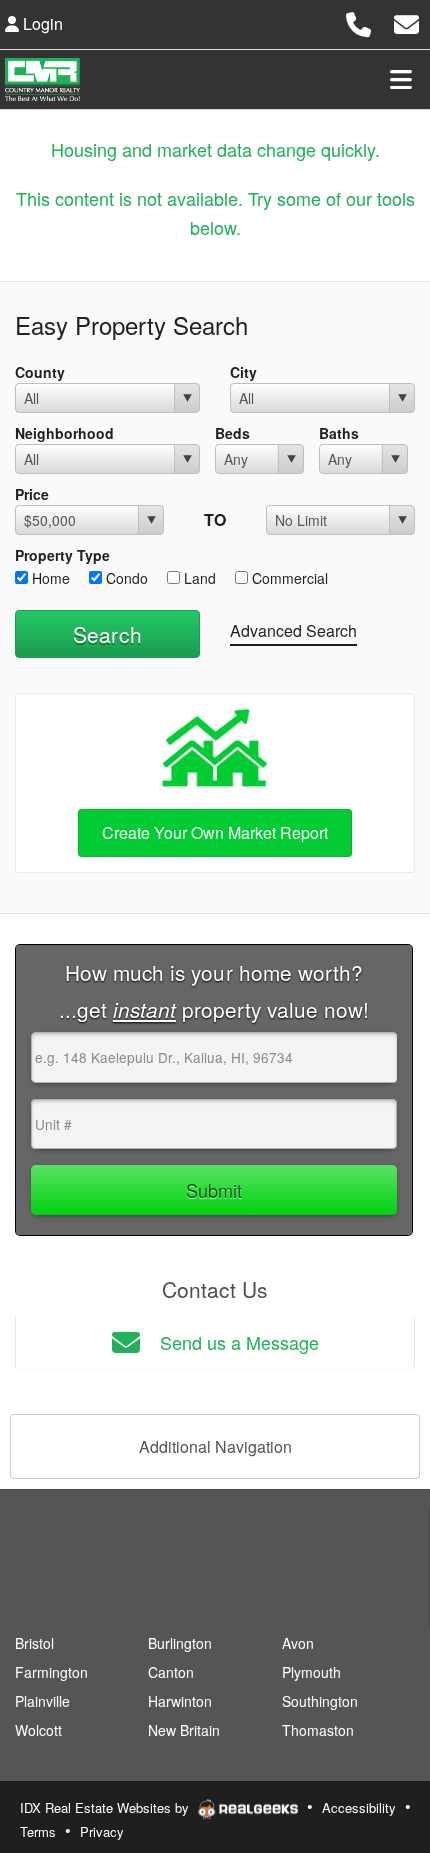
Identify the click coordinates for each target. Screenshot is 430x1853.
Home (49, 578)
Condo (125, 578)
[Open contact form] (406, 21)
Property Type (62, 555)
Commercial (288, 578)
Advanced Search (293, 630)
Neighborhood (64, 433)
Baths (339, 433)
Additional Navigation (215, 1446)
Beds (232, 433)
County (40, 372)
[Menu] (401, 79)
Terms (38, 1831)
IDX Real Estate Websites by (106, 1807)
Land (198, 578)
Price (32, 494)
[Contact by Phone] (358, 21)
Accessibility (359, 1807)
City (243, 372)
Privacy (102, 1831)
